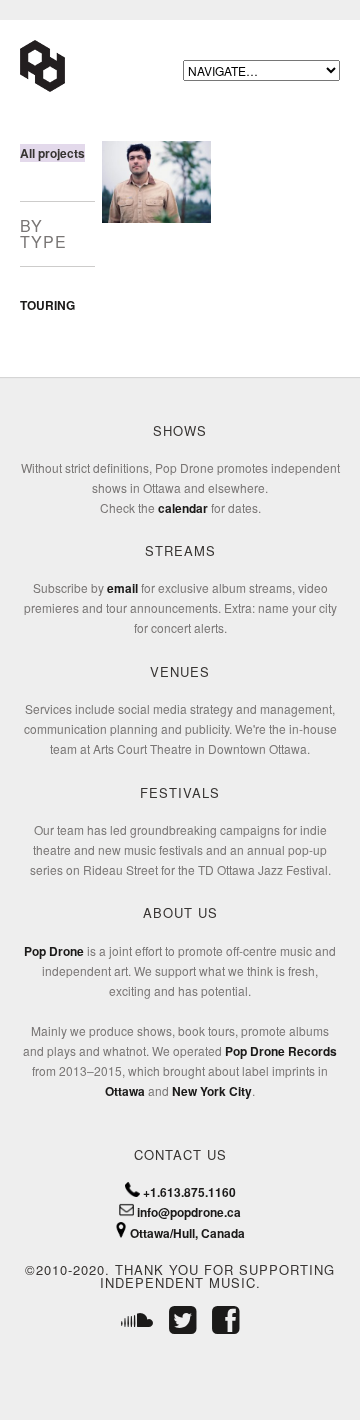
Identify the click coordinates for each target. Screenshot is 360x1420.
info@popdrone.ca (187, 1212)
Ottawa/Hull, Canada (186, 1233)
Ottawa (125, 1091)
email (122, 588)
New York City (212, 1091)
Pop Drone (54, 951)
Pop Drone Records (281, 1051)
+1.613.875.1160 (188, 1192)
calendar (183, 508)
